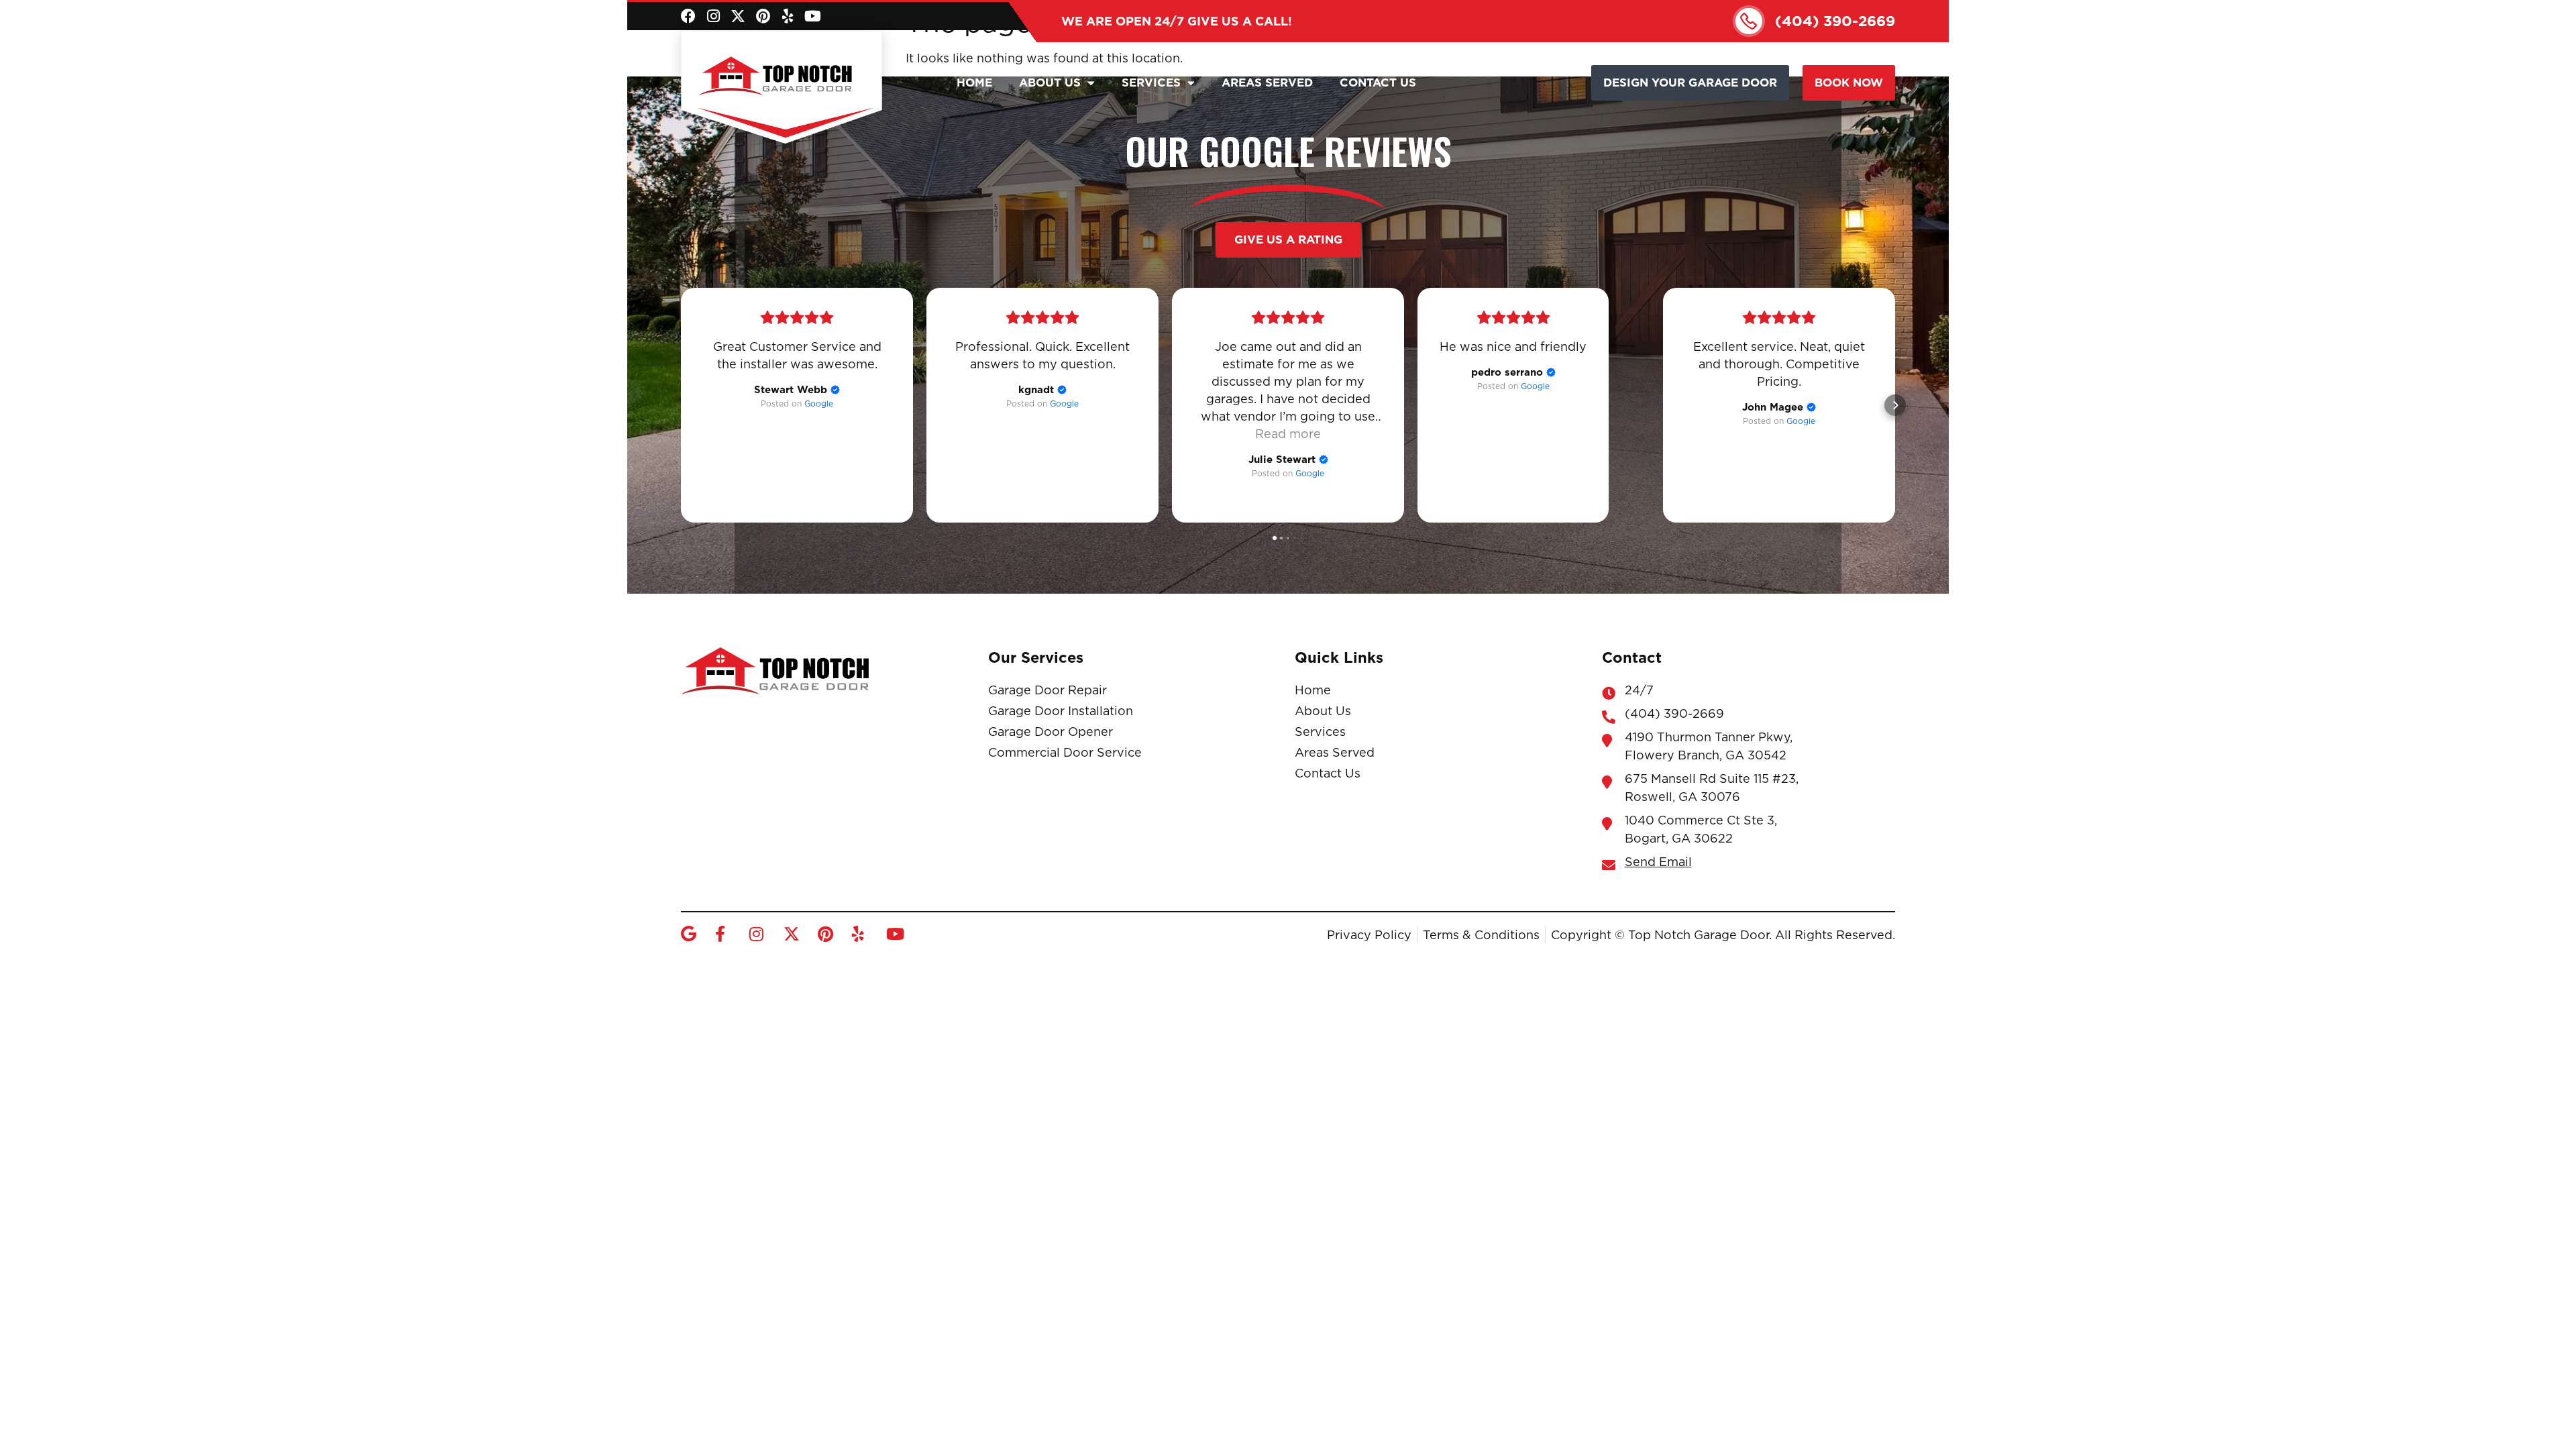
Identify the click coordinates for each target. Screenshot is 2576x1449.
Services (1151, 83)
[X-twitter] (738, 16)
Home (974, 83)
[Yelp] (788, 16)
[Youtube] (812, 16)
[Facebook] (688, 16)
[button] (681, 405)
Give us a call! (1177, 21)
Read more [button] (1288, 434)
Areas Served (1267, 83)
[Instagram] (713, 16)
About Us (1050, 83)
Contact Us (1378, 83)
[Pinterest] (763, 16)
